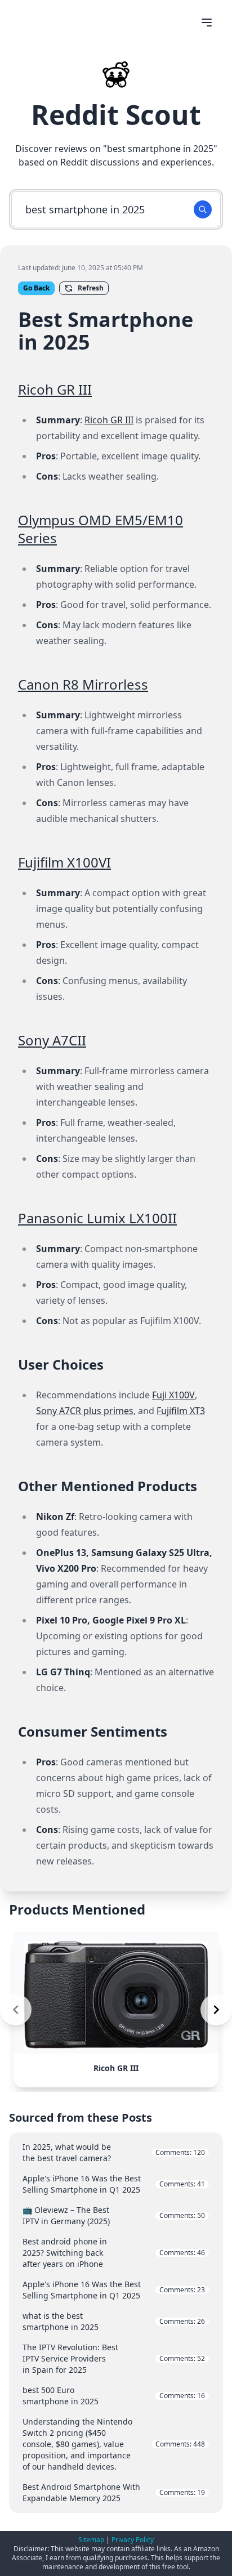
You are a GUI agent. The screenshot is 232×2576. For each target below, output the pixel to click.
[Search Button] (203, 209)
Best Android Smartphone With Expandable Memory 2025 (114, 2492)
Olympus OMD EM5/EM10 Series (101, 529)
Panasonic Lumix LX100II (97, 1218)
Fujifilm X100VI (64, 862)
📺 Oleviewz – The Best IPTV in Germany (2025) (114, 2215)
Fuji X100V (173, 1395)
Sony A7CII (52, 1040)
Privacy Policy (133, 2540)
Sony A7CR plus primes (85, 1411)
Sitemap (91, 2540)
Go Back (36, 288)
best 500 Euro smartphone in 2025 (114, 2396)
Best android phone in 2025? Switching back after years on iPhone (114, 2253)
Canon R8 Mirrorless (83, 684)
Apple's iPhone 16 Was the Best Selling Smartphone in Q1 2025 (114, 2184)
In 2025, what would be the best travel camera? (114, 2152)
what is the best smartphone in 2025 (114, 2321)
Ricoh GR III (55, 389)
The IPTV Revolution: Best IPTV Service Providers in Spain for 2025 (114, 2358)
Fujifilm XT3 (181, 1411)
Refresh (91, 288)
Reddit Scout (116, 115)
